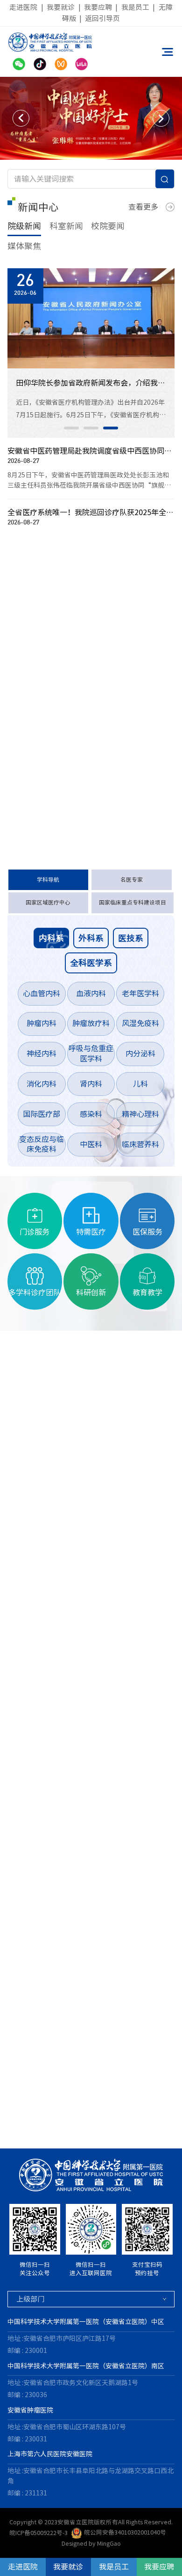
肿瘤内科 (42, 1023)
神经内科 (42, 1054)
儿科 (140, 1084)
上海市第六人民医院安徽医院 (50, 2454)
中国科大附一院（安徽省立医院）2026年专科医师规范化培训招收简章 (76, 652)
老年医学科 (140, 993)
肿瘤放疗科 (91, 1023)
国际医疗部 (42, 1114)
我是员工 (135, 7)
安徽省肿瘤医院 (30, 2410)
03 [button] (111, 428)
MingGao (109, 2544)
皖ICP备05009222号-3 (38, 2532)
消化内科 (42, 1084)
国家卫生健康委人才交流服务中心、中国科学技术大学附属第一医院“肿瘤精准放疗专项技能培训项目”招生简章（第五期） (76, 674)
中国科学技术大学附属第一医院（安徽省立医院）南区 (86, 2366)
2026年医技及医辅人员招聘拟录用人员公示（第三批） (76, 697)
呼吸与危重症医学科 (91, 1054)
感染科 (91, 1114)
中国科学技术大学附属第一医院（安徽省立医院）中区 (86, 2322)
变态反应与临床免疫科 (42, 1144)
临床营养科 (140, 1144)
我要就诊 (61, 7)
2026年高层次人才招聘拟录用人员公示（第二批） (76, 789)
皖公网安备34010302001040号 (125, 2532)
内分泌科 (140, 1054)
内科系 (51, 938)
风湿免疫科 (140, 1023)
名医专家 (132, 880)
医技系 (131, 938)
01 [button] (71, 428)
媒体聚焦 (24, 246)
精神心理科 (140, 1114)
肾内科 (91, 1084)
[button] (21, 118)
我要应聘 (98, 7)
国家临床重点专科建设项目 (133, 902)
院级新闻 (24, 226)
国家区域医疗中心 (48, 902)
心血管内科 (42, 993)
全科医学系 (91, 963)
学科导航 (48, 880)
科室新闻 (66, 226)
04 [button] (41, 2129)
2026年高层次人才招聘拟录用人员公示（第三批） (76, 743)
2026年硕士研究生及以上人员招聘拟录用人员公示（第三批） (76, 720)
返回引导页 (102, 18)
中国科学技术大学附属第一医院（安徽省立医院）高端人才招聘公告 (76, 628)
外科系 (91, 938)
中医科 (91, 1144)
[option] (91, 119)
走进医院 (23, 7)
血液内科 (91, 993)
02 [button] (91, 428)
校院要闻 (108, 226)
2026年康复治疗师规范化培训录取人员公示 (76, 767)
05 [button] (61, 2129)
